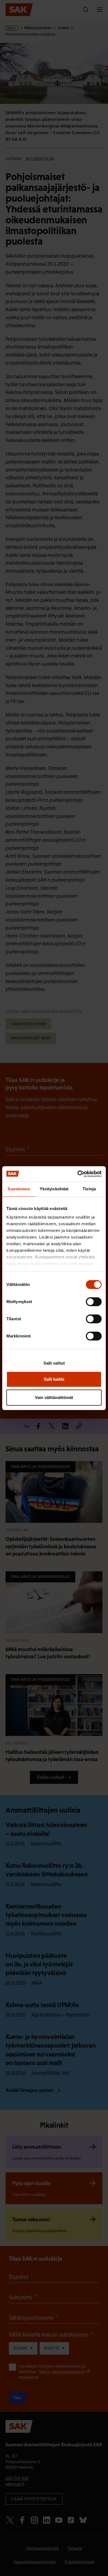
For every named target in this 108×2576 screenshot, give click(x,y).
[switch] (94, 1302)
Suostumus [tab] (19, 1189)
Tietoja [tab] (89, 1189)
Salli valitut (54, 1363)
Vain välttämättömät (54, 1397)
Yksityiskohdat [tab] (54, 1189)
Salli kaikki (54, 1379)
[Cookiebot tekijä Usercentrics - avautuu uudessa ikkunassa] (78, 1174)
